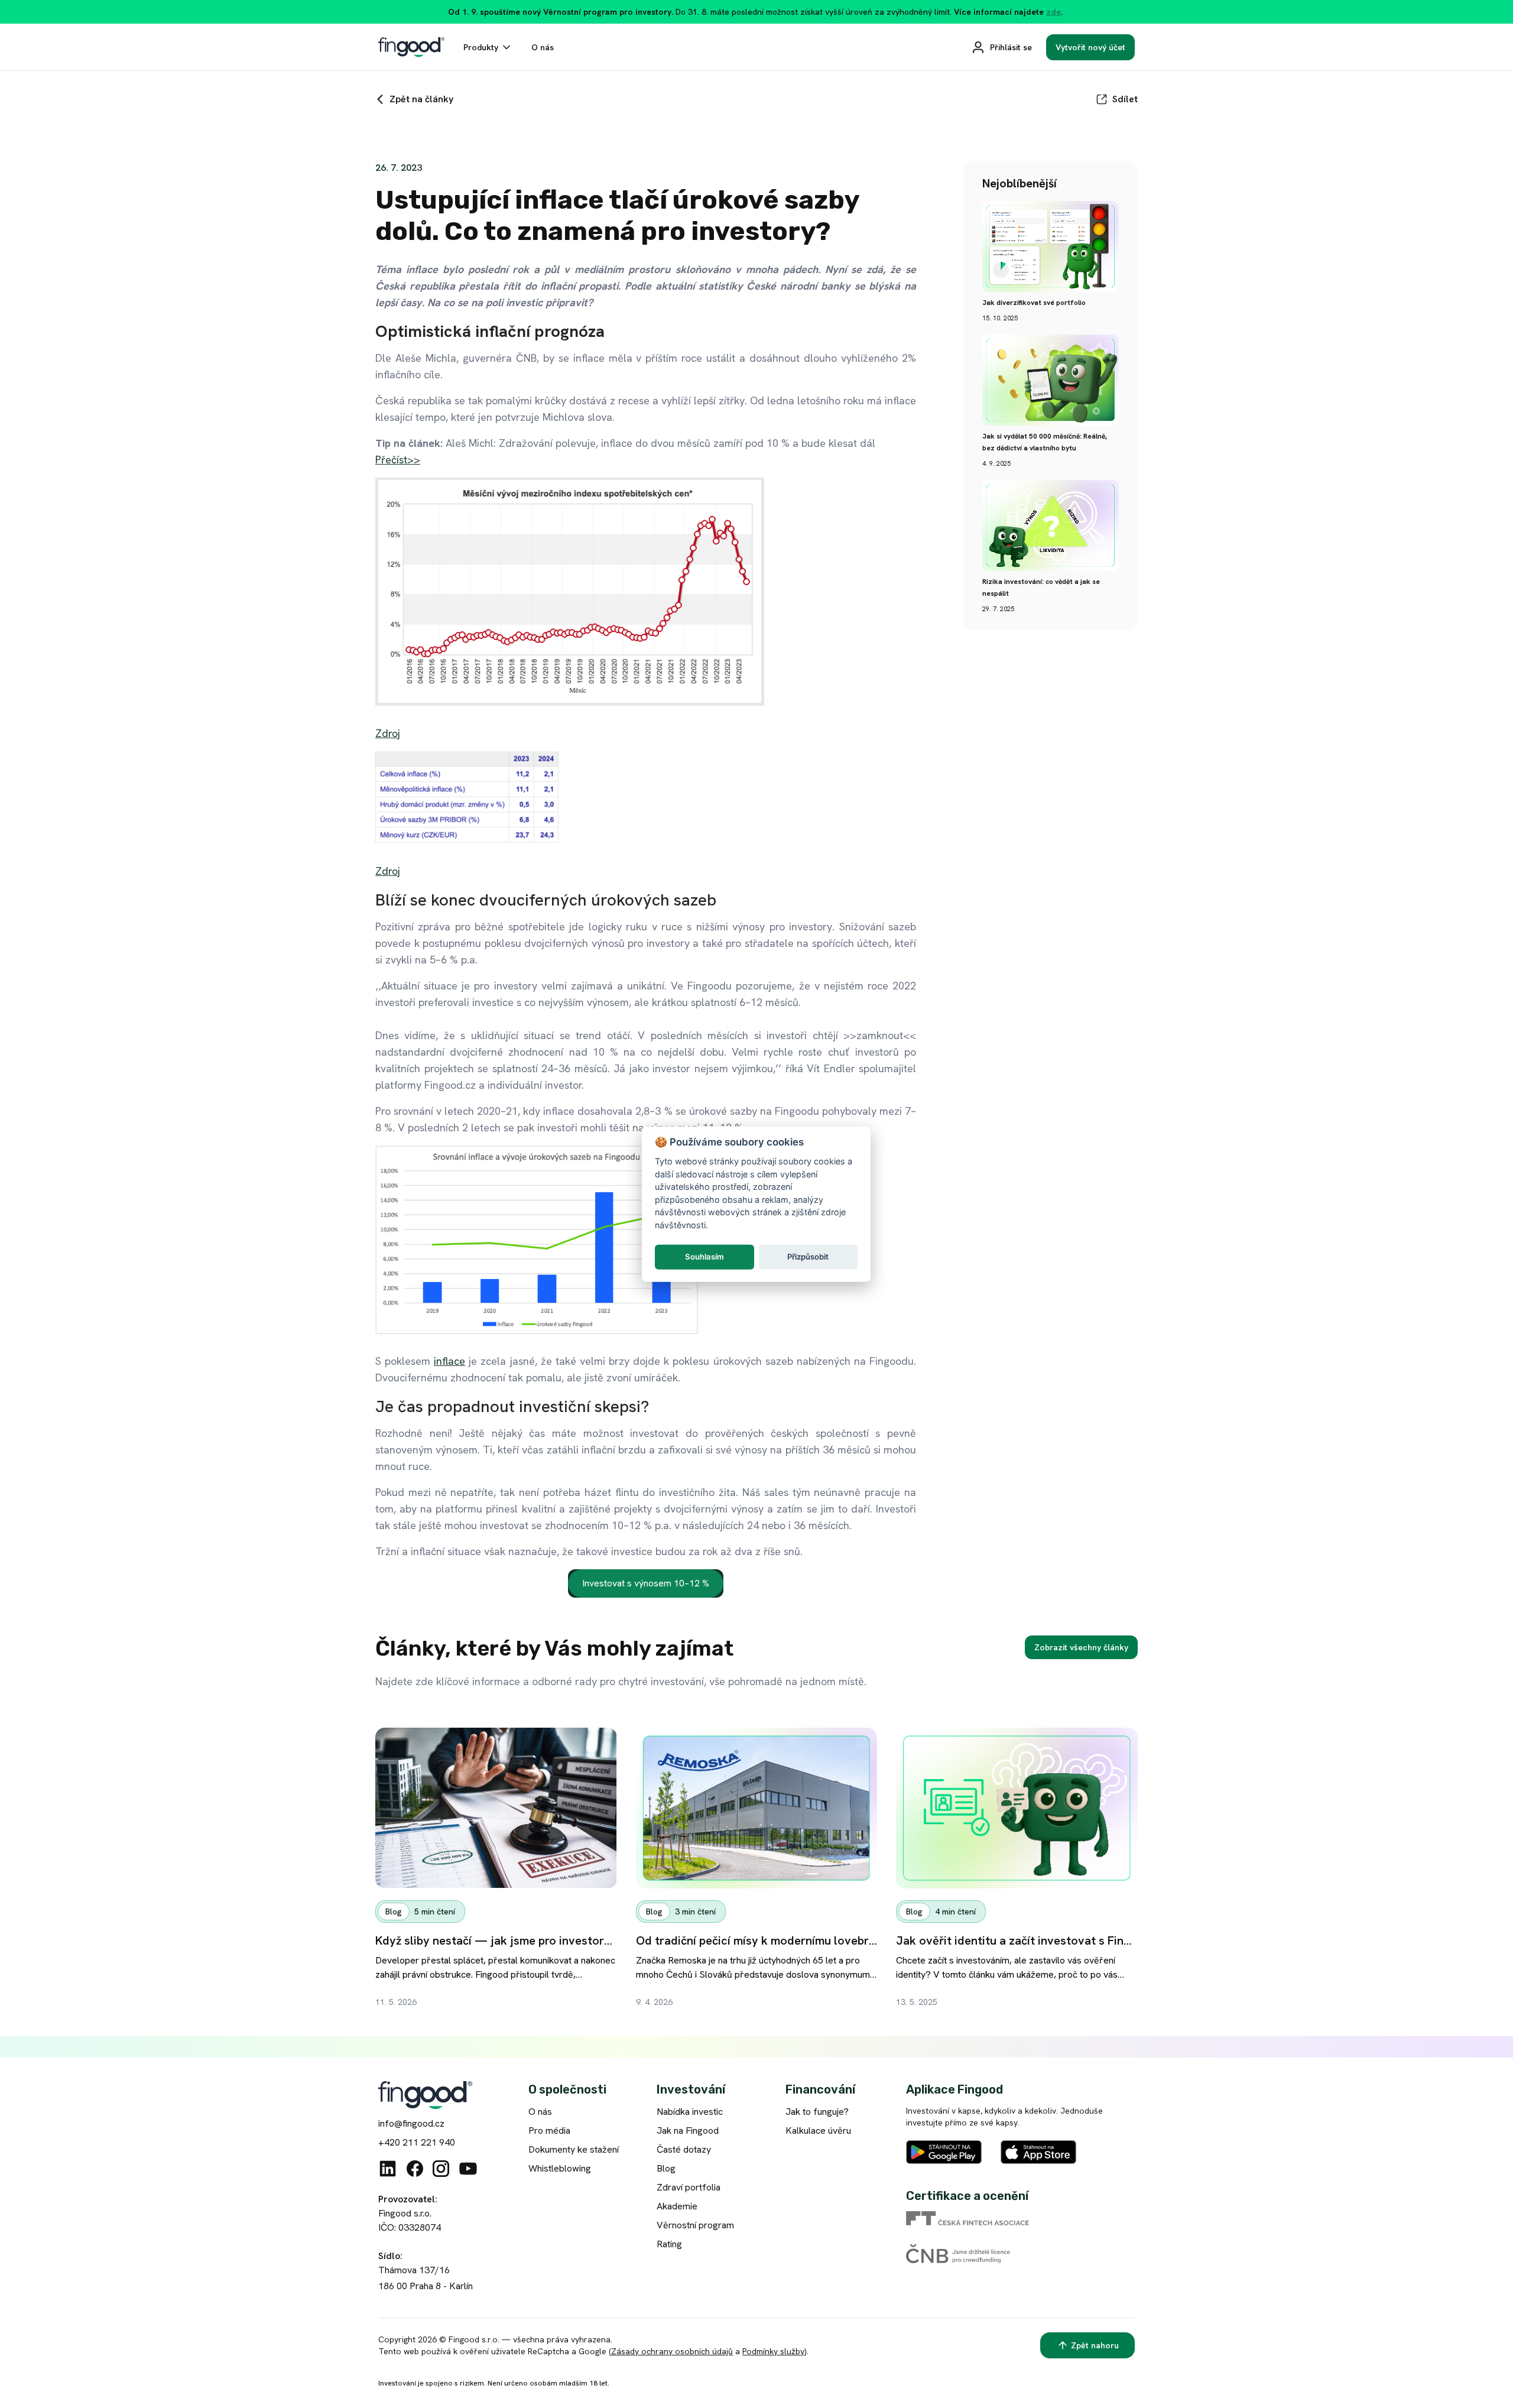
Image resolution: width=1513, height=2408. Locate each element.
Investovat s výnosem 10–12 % (646, 1583)
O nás (540, 2112)
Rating (669, 2244)
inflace (449, 1361)
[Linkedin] (388, 2169)
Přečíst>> (398, 460)
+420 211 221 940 (417, 2142)
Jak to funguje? (817, 2112)
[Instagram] (441, 2169)
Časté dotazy (684, 2149)
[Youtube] (468, 2169)
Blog (666, 2168)
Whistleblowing (560, 2168)
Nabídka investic (690, 2112)
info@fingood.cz (411, 2123)
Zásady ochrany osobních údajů (672, 2351)
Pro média (549, 2130)
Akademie (677, 2206)
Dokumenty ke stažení (574, 2149)
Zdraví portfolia (689, 2187)
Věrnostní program (695, 2225)
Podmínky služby (773, 2351)
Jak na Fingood (688, 2130)
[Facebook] (415, 2169)
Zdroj (388, 733)
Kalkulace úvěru (818, 2130)
